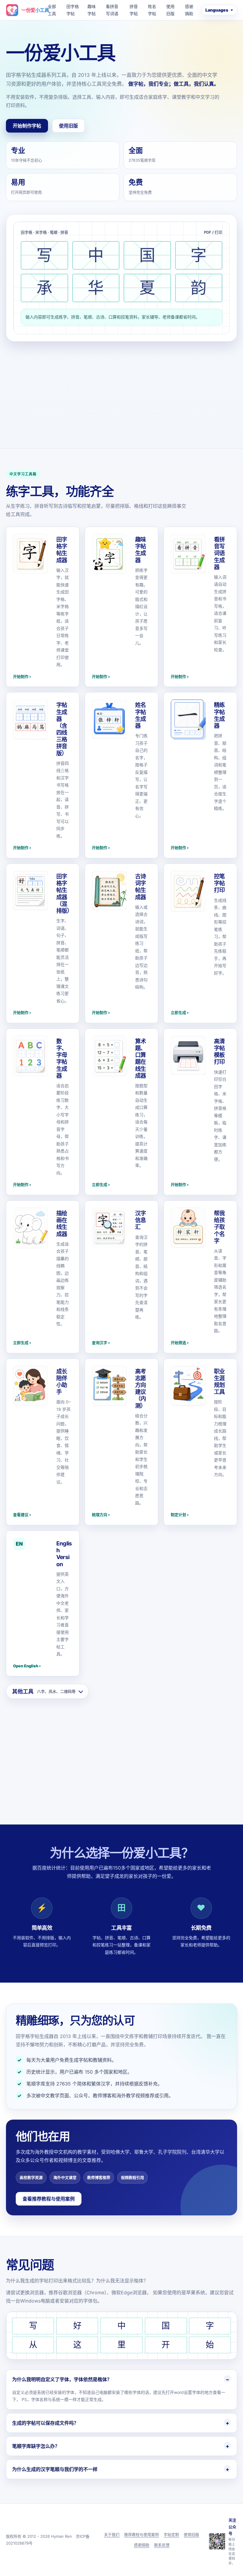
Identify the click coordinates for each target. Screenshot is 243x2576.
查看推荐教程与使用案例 (49, 2199)
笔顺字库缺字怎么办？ (36, 2446)
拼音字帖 (134, 10)
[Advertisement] (121, 386)
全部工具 (52, 10)
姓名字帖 (152, 10)
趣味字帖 (92, 10)
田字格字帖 (73, 10)
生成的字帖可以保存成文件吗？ (45, 2423)
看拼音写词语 (112, 10)
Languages (217, 10)
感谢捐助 (189, 10)
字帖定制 (171, 2534)
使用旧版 (170, 10)
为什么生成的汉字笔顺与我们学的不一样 (55, 2469)
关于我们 (112, 2534)
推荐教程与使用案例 (142, 2534)
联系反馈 (162, 2545)
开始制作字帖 (27, 126)
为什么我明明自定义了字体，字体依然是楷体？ (62, 2379)
